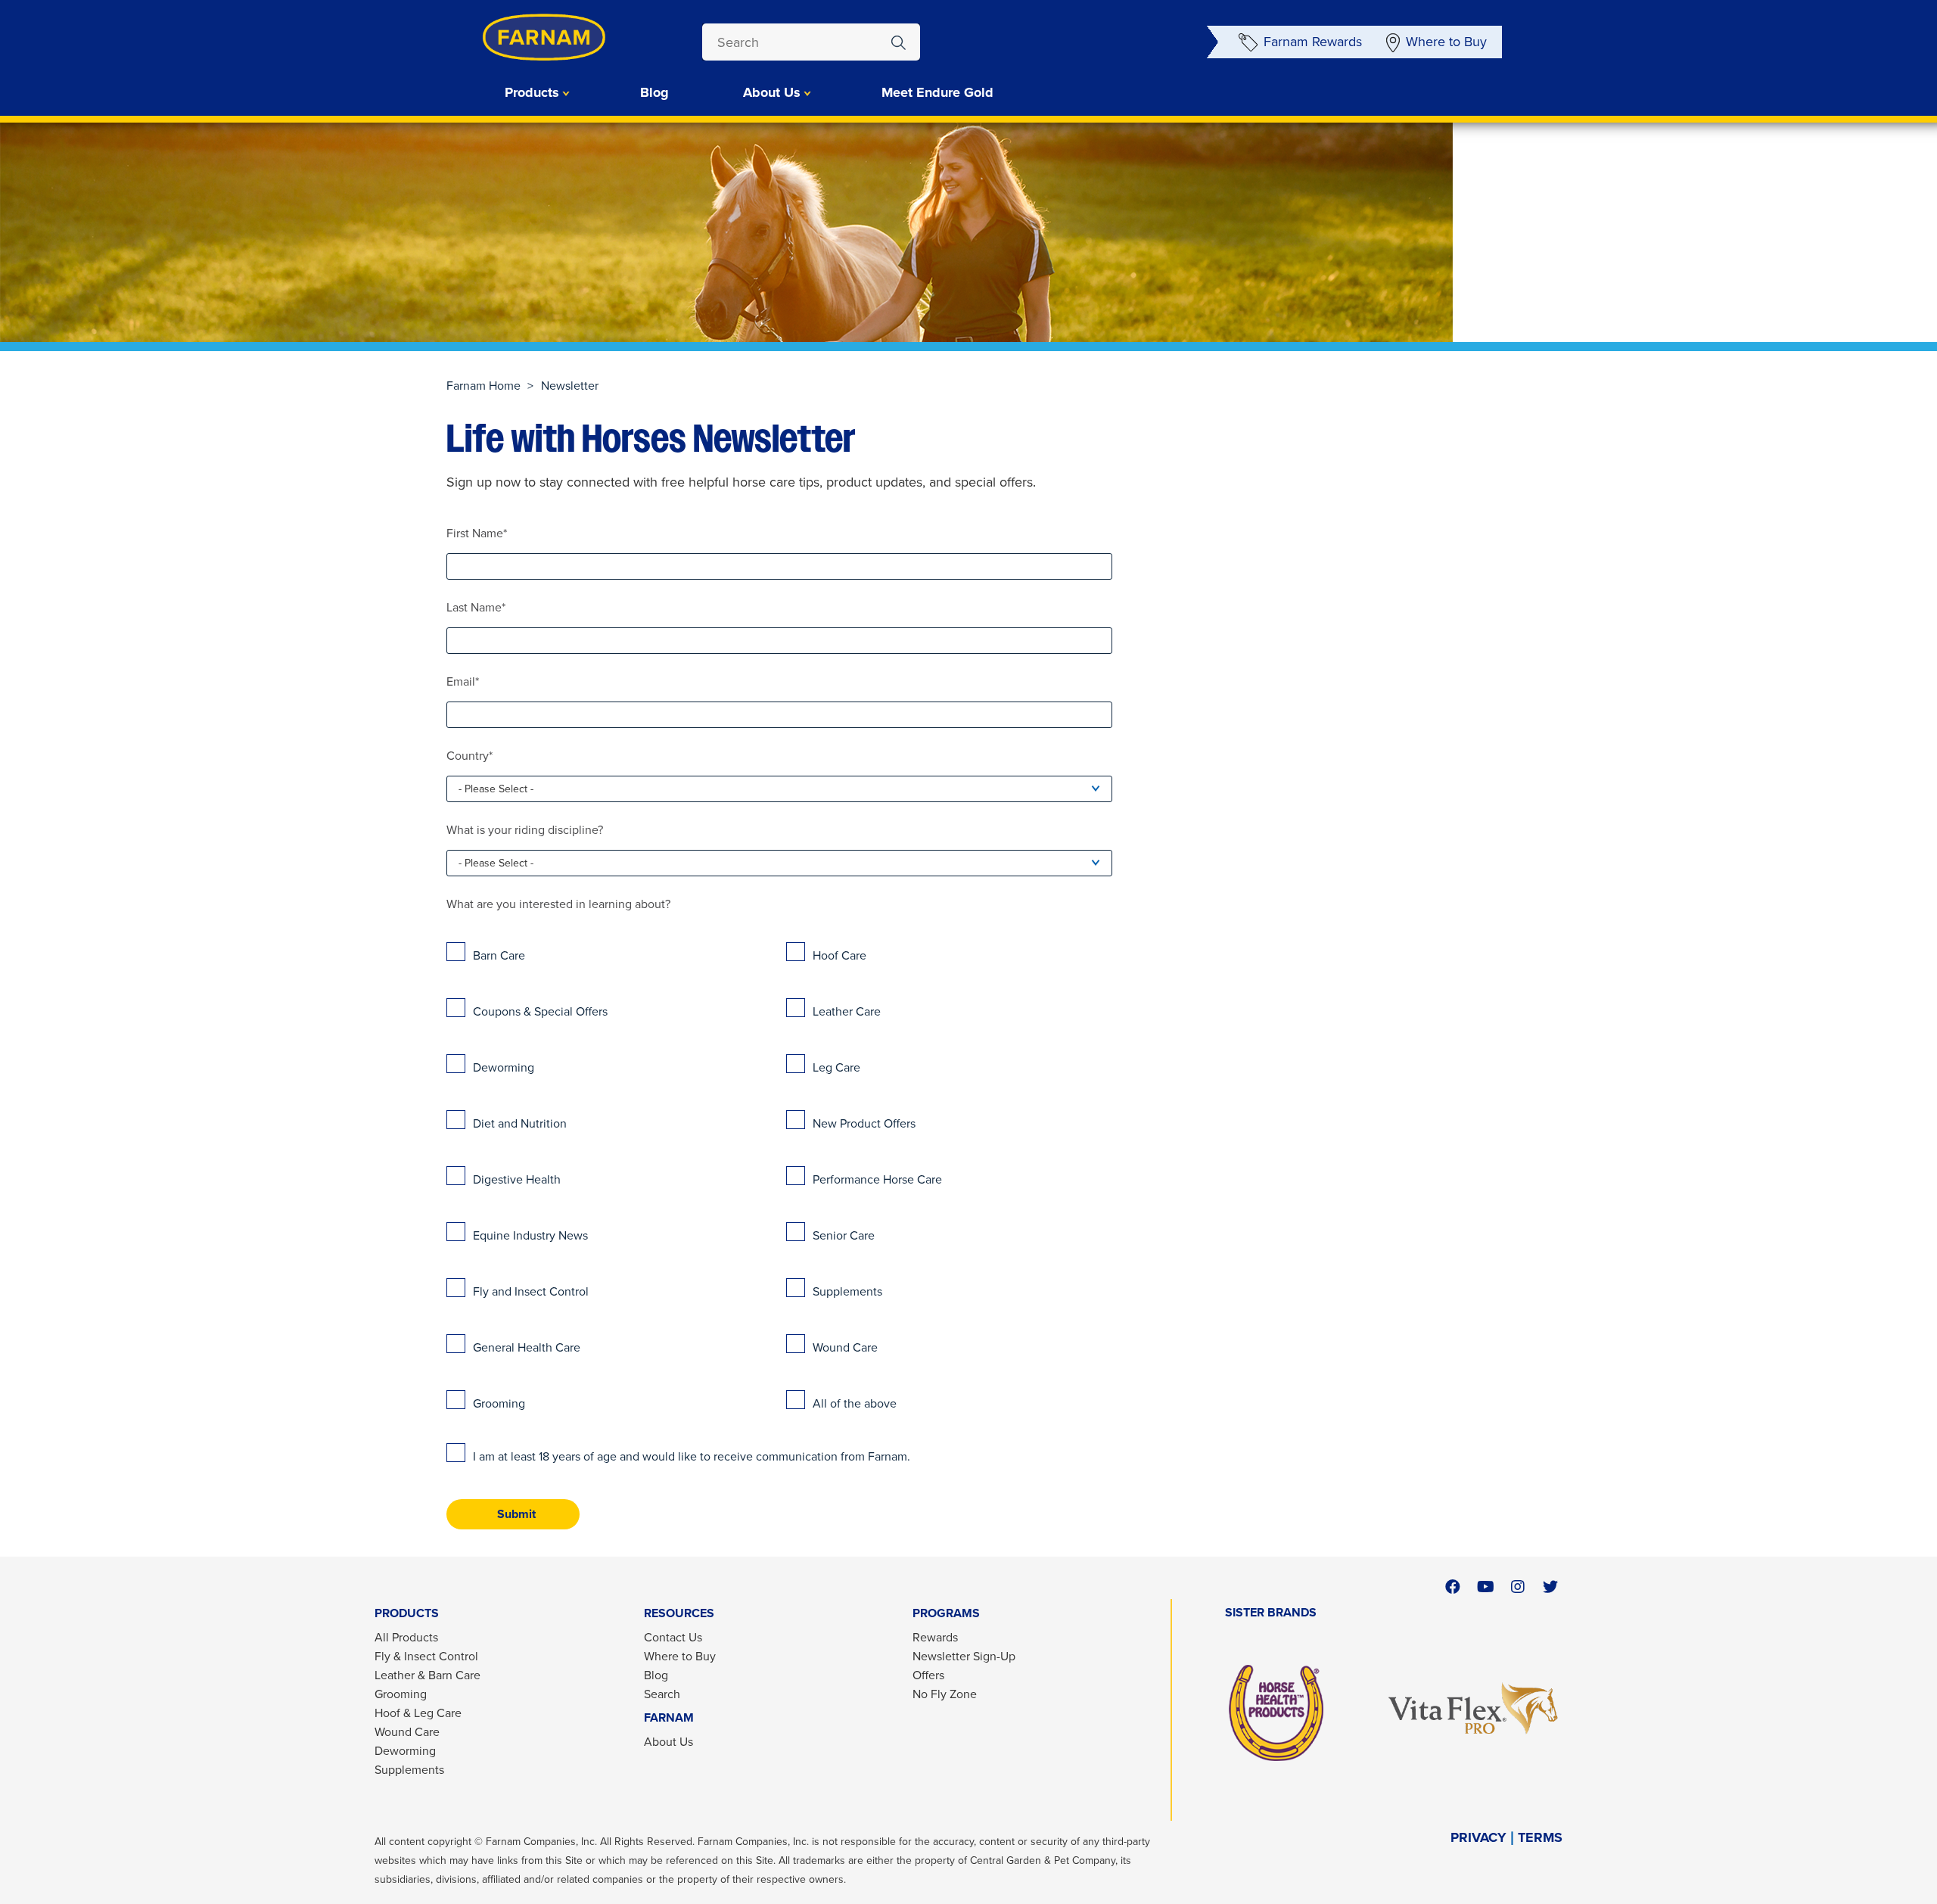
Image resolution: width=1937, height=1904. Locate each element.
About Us (668, 1741)
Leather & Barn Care (428, 1675)
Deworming (405, 1750)
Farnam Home (483, 385)
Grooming (401, 1694)
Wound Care (407, 1731)
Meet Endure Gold (937, 92)
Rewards (935, 1637)
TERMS (1540, 1838)
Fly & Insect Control (426, 1656)
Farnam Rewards (1313, 41)
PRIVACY (1478, 1838)
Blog (654, 92)
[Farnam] (515, 37)
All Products (406, 1637)
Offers (928, 1675)
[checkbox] (779, 1176)
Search (662, 1694)
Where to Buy (1446, 41)
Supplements (409, 1769)
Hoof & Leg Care (418, 1713)
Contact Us (673, 1637)
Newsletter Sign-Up (964, 1656)
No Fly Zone (945, 1694)
